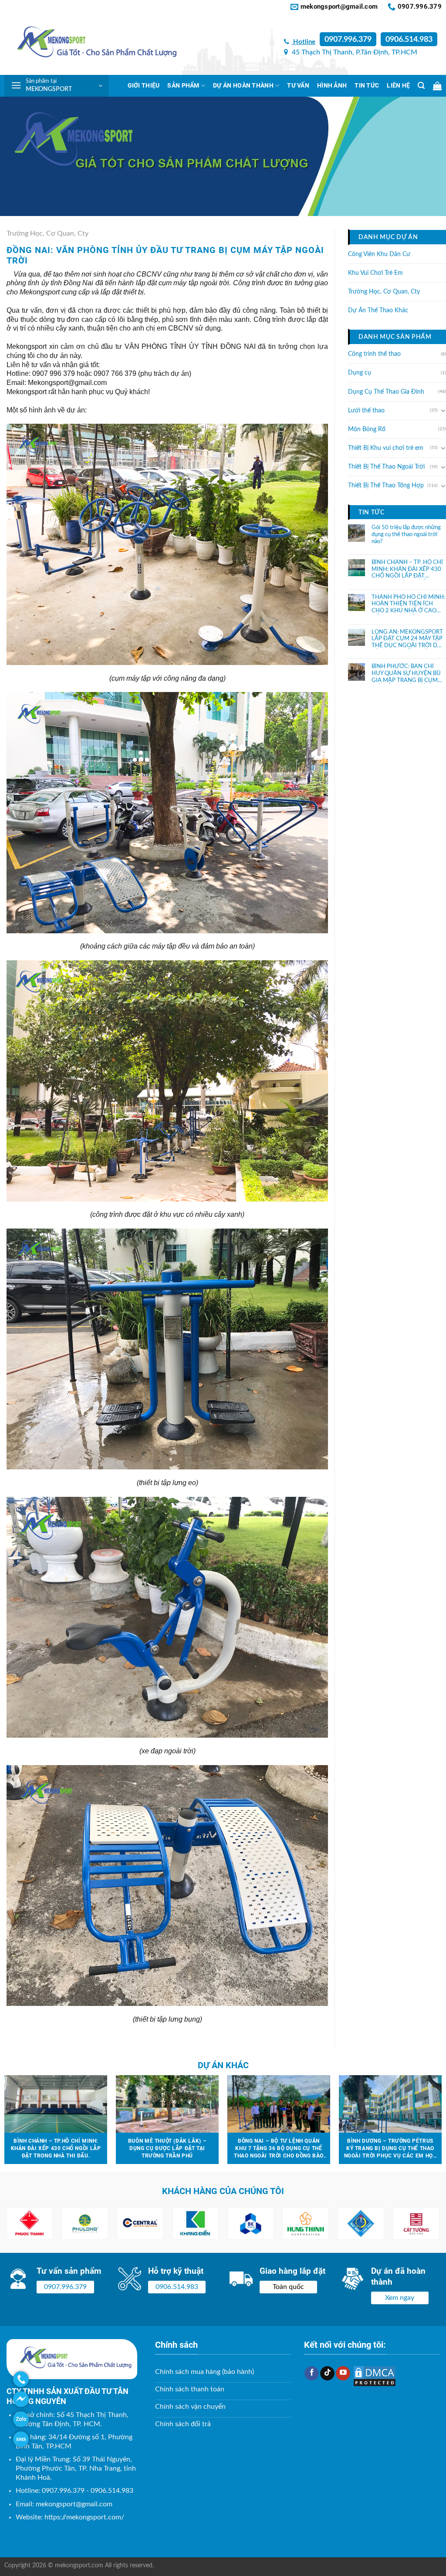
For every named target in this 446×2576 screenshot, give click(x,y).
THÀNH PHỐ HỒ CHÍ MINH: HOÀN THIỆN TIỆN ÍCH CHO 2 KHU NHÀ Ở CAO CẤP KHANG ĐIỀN (408, 604)
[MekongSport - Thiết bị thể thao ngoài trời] (91, 44)
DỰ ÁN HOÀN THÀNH (243, 86)
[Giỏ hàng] (437, 86)
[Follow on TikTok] (327, 2373)
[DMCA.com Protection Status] (375, 2376)
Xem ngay (400, 2298)
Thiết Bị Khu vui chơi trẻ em (386, 448)
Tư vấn (298, 86)
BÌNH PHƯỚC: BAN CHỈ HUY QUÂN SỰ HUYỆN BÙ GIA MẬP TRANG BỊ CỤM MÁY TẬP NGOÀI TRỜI (406, 674)
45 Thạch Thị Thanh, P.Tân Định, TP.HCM (354, 52)
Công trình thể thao (374, 354)
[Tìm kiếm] (421, 86)
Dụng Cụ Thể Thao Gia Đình (386, 392)
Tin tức (367, 86)
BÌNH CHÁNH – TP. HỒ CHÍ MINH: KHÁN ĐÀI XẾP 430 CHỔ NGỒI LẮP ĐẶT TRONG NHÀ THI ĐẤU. (407, 570)
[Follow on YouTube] (343, 2373)
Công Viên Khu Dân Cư (379, 254)
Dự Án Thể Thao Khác (378, 311)
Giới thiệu (144, 86)
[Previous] (22, 2224)
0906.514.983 (409, 40)
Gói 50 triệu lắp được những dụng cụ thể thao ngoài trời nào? (406, 534)
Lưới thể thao (366, 411)
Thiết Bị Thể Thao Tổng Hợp (386, 486)
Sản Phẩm (183, 86)
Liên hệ (398, 86)
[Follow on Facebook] (312, 2373)
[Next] (424, 2224)
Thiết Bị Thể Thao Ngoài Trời (386, 467)
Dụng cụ (360, 373)
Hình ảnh (332, 86)
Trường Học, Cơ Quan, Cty (47, 233)
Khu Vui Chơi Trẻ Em (375, 273)
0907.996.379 (348, 40)
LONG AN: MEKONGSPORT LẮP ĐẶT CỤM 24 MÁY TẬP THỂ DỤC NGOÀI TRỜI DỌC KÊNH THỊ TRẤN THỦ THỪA (409, 639)
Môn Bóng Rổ (367, 429)
